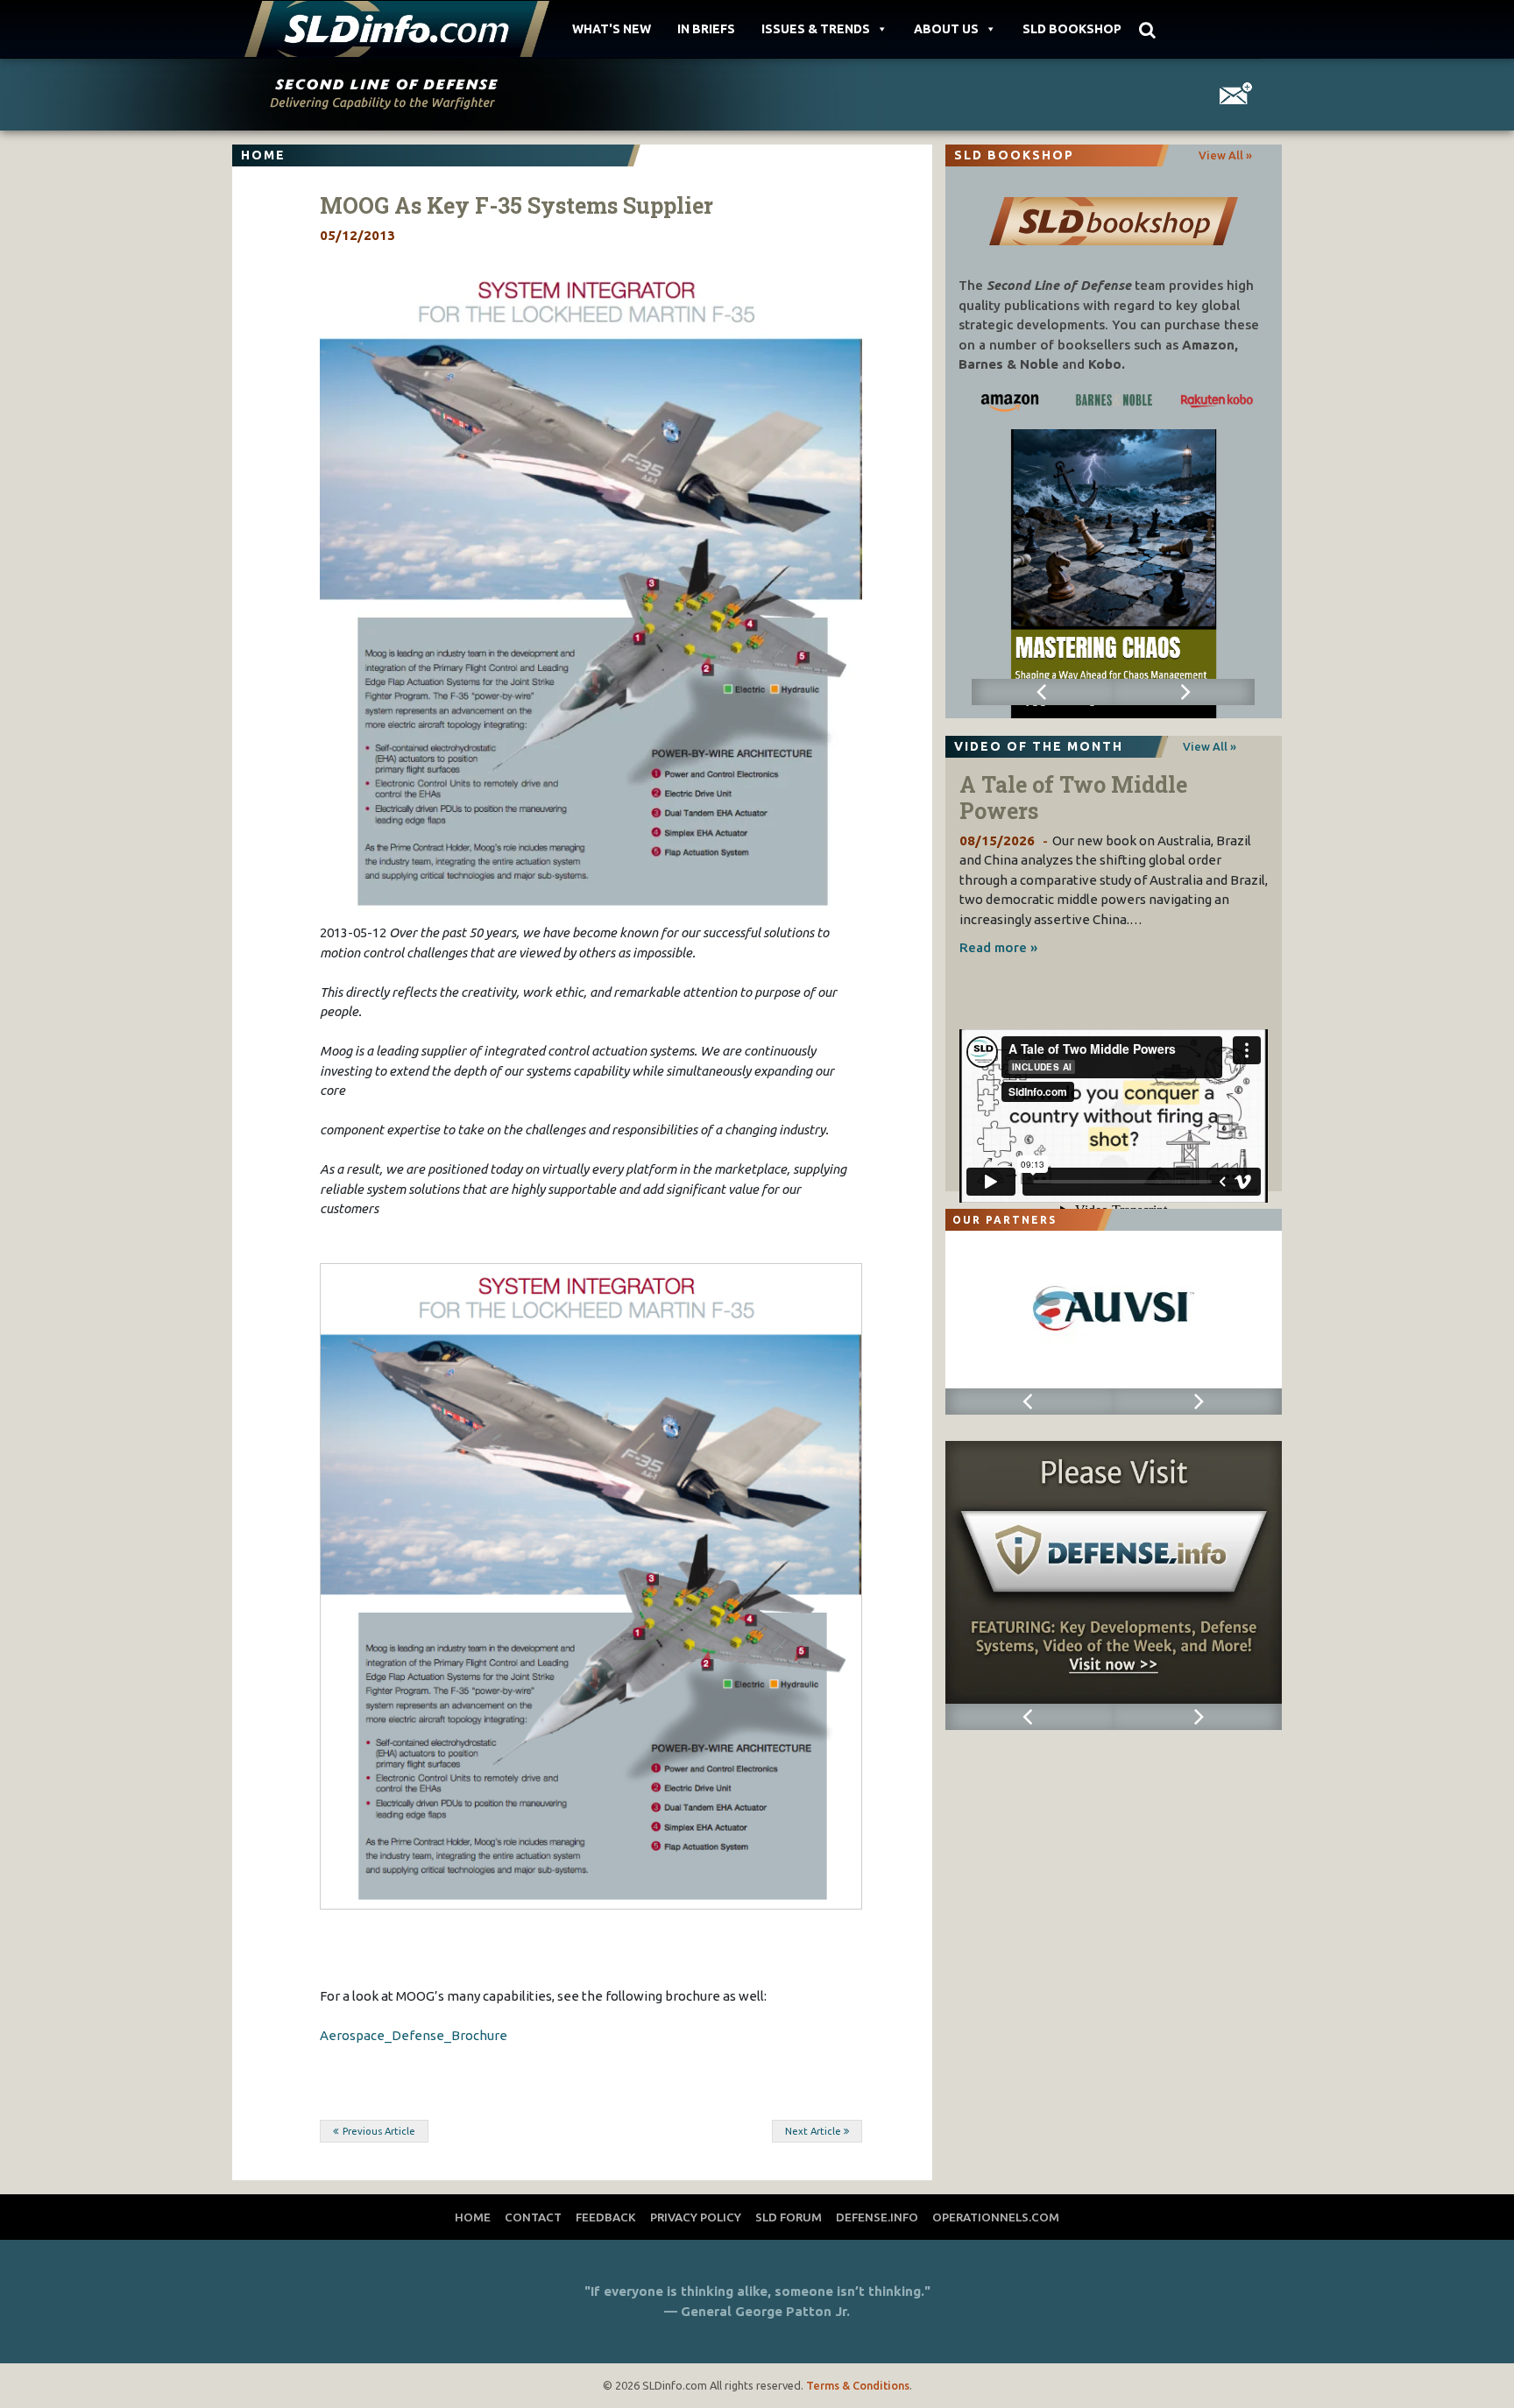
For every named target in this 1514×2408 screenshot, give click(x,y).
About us (946, 29)
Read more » (998, 947)
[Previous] (1042, 692)
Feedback (606, 2217)
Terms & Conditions (858, 2385)
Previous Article (379, 2131)
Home (473, 2217)
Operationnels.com (996, 2217)
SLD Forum (789, 2217)
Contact (533, 2217)
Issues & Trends (816, 29)
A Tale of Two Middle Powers (1073, 798)
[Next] (1184, 692)
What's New (612, 29)
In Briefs (706, 29)
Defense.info (877, 2217)
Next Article (813, 2131)
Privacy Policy (696, 2217)
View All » (1225, 155)
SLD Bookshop (1072, 29)
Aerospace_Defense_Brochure (414, 2035)
